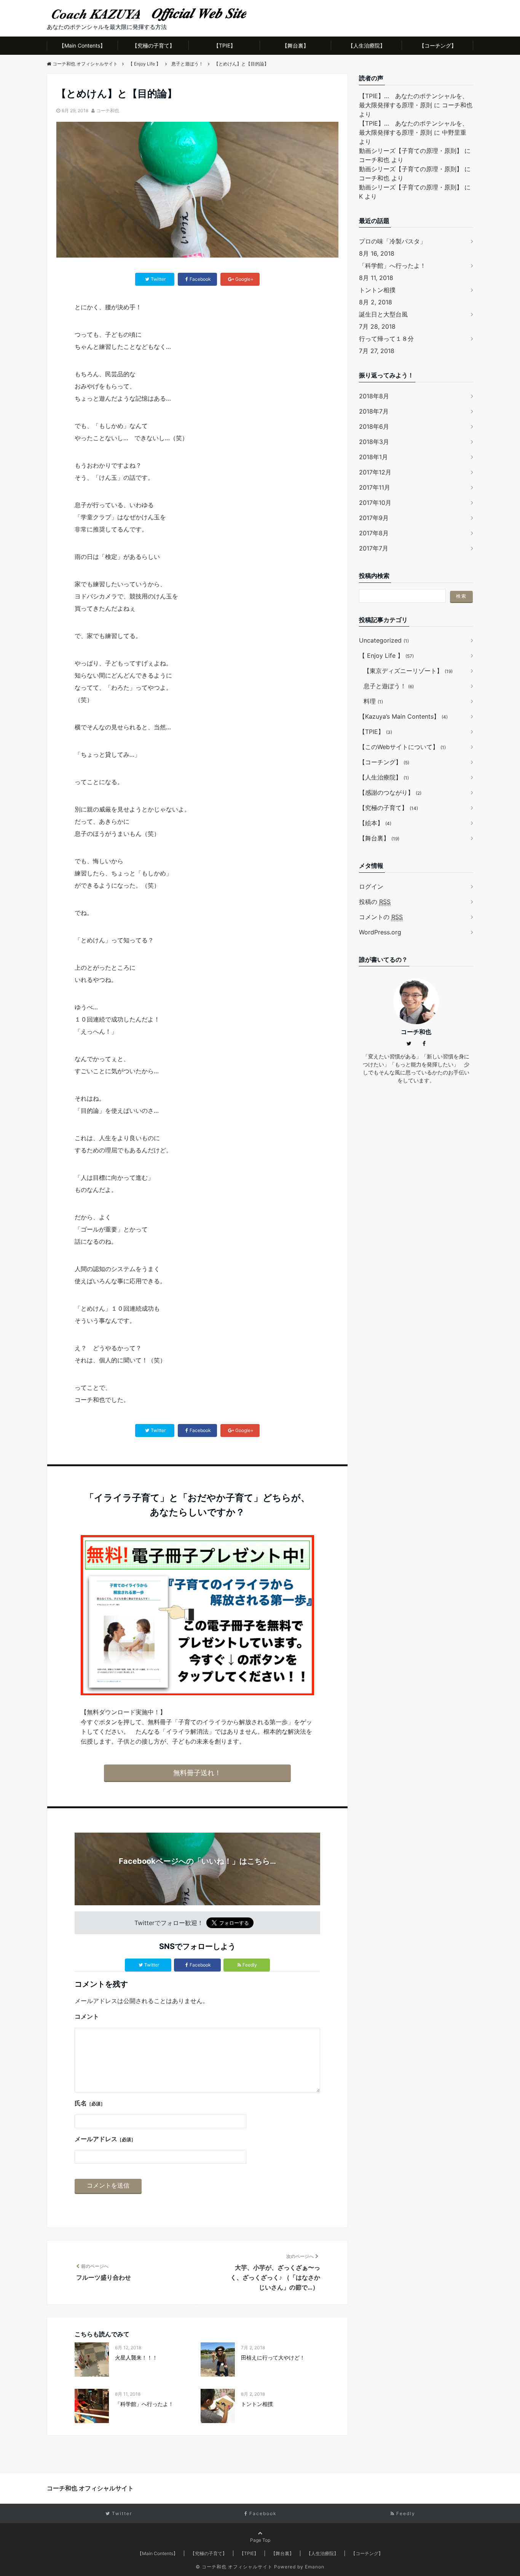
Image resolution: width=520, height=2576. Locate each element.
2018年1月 (373, 457)
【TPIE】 (225, 45)
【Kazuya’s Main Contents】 (403, 716)
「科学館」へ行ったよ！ (144, 2404)
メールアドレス (105, 2139)
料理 (373, 701)
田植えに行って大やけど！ (273, 2357)
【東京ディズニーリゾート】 (408, 671)
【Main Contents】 (82, 45)
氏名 (90, 2103)
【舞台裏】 (295, 45)
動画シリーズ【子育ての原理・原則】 (411, 151)
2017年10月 (375, 503)
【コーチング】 (438, 45)
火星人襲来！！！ (136, 2357)
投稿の (375, 902)
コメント (87, 2016)
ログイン (371, 886)
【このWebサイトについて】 (402, 747)
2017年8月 (374, 533)
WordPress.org (380, 932)
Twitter (152, 1965)
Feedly (250, 1965)
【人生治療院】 (367, 45)
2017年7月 (374, 548)
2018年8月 (374, 396)
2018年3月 (374, 442)
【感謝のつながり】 (390, 792)
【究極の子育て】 (153, 45)
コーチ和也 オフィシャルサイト (90, 2488)
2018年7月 (374, 411)
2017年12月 (375, 472)
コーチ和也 (108, 111)
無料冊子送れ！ (197, 1773)
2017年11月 (375, 487)
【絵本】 (375, 823)
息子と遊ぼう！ (389, 686)
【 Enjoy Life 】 (386, 656)
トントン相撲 (257, 2404)
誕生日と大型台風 (383, 314)
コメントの (381, 917)
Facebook (200, 1965)
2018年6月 (374, 426)
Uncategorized (384, 640)
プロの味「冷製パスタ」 (392, 241)
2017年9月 (374, 518)
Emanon (315, 2567)
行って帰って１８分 (386, 339)
